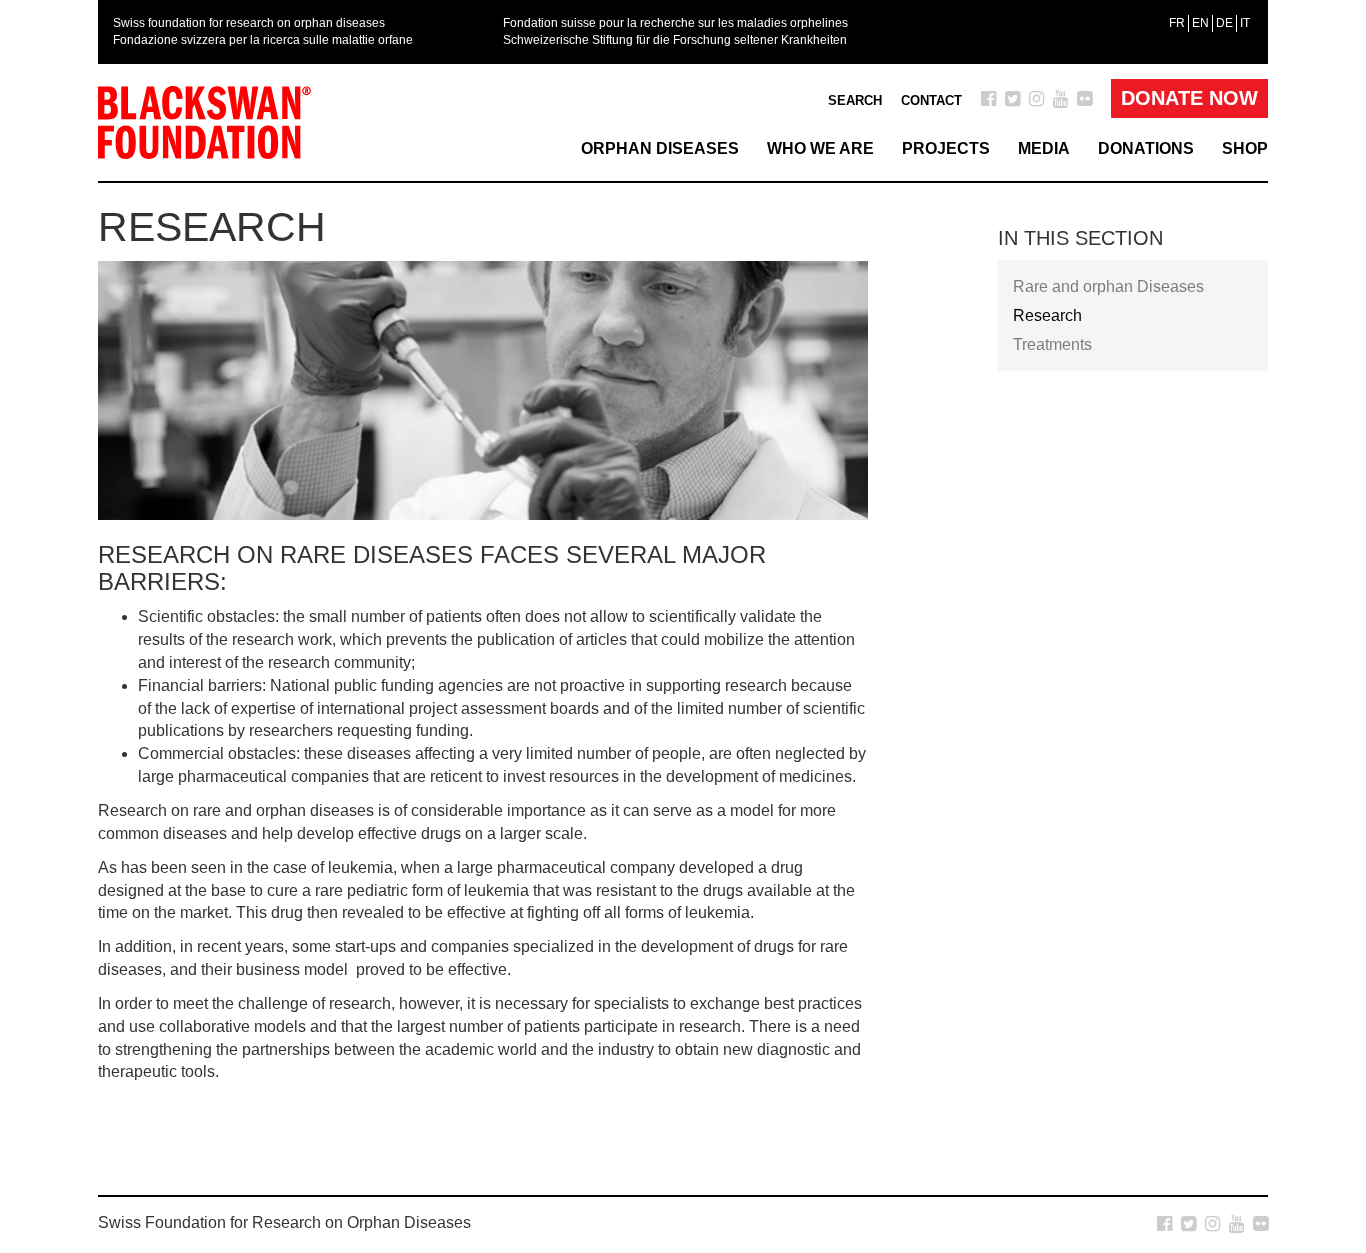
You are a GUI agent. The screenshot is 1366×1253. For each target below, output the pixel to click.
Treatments (1052, 344)
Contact (931, 100)
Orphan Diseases (660, 148)
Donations (1146, 148)
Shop (1245, 148)
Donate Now (1189, 98)
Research (1047, 315)
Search (855, 100)
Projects (946, 148)
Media (1044, 148)
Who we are (820, 148)
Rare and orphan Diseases (1108, 286)
